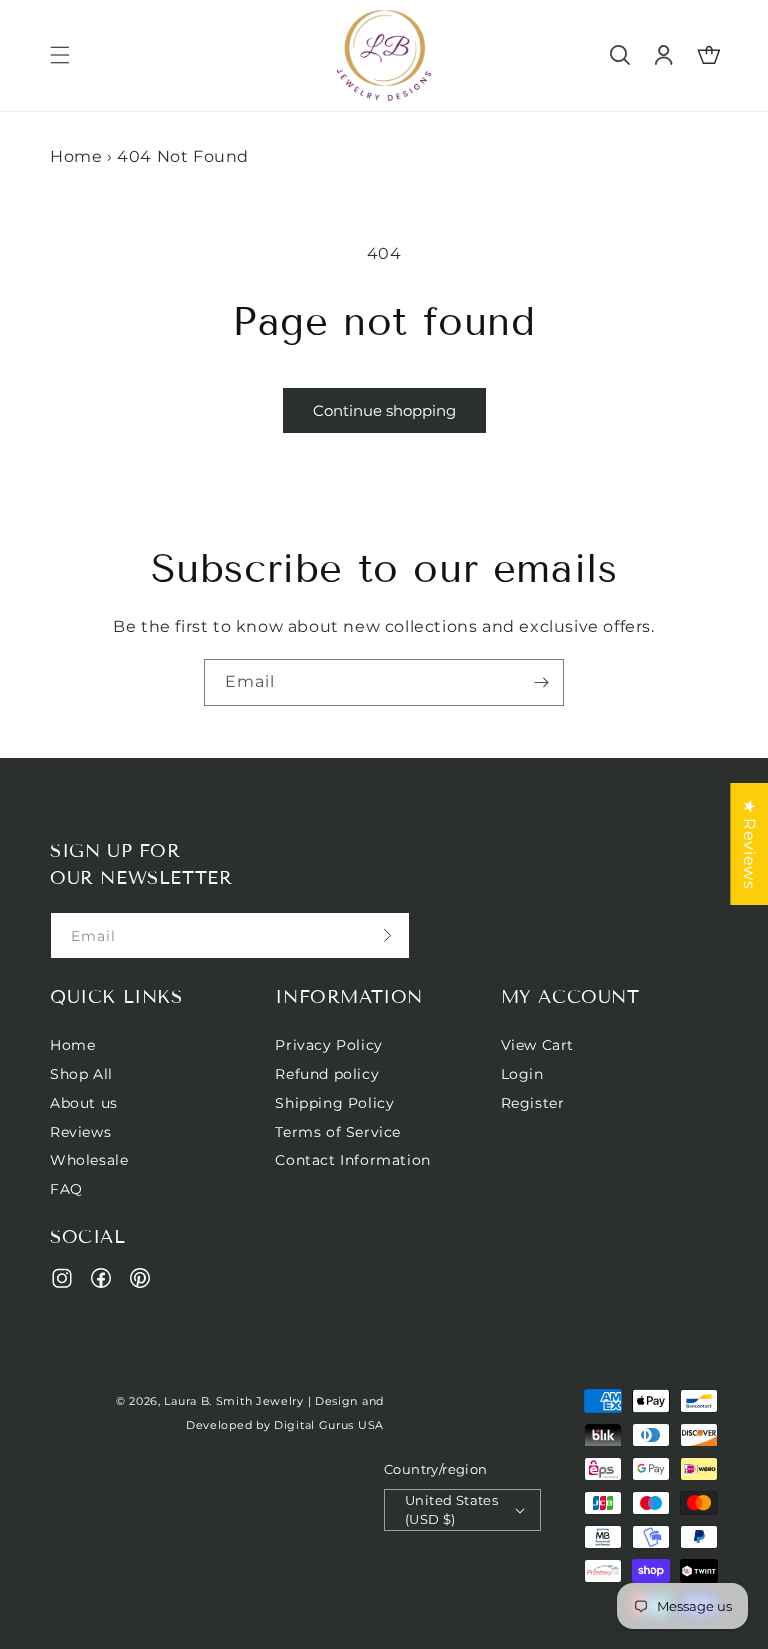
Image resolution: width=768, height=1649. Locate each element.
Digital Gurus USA (329, 1425)
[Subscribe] (541, 682)
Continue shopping (384, 410)
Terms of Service (338, 1132)
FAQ (66, 1189)
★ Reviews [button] (749, 843)
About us (84, 1103)
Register (533, 1103)
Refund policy (327, 1074)
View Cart (537, 1045)
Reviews (80, 1132)
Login (522, 1074)
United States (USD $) (451, 1510)
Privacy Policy (328, 1045)
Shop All (81, 1074)
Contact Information (352, 1160)
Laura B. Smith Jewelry (233, 1401)
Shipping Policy (334, 1103)
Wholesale (89, 1160)
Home (76, 156)
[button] (60, 55)
